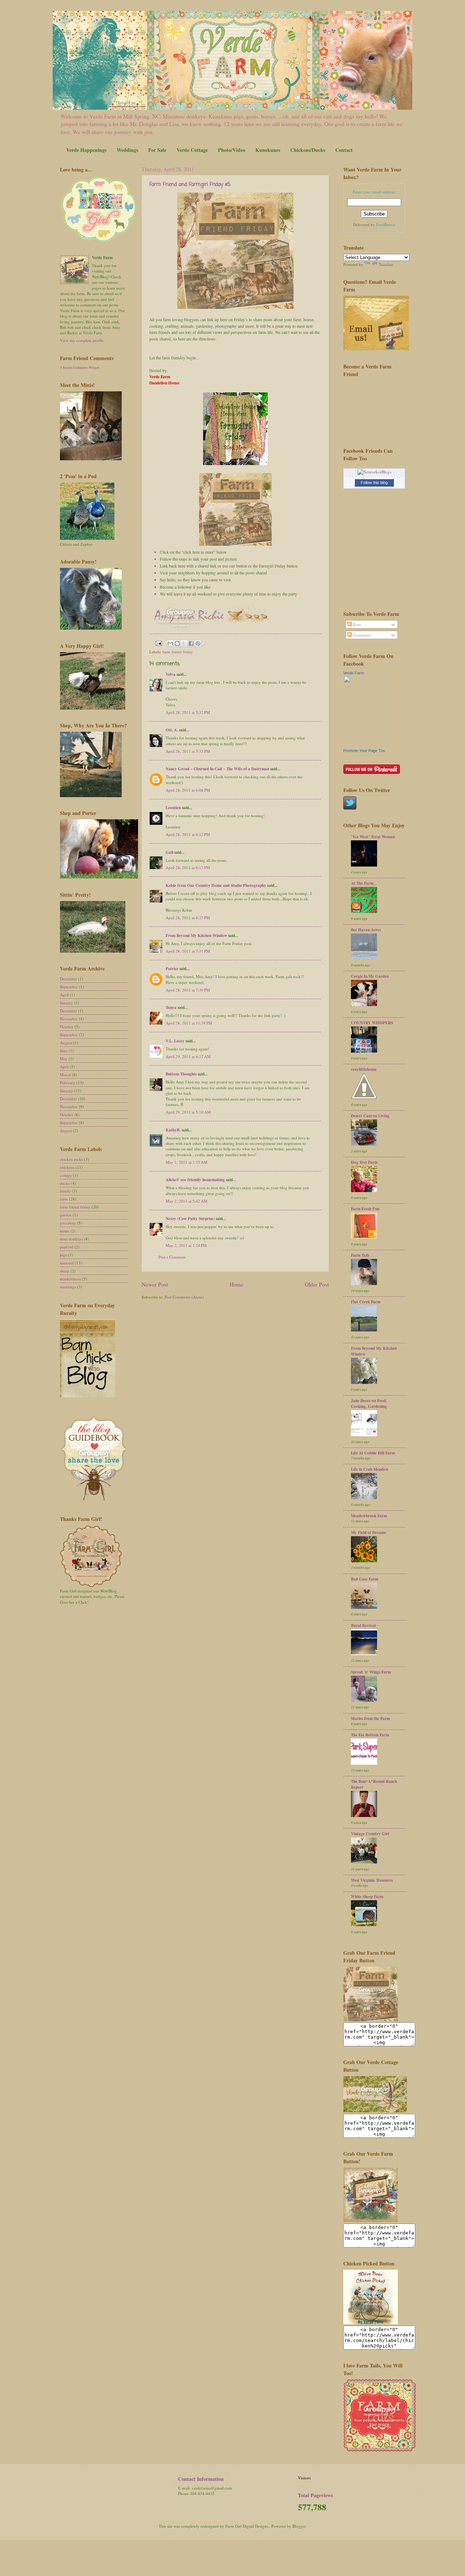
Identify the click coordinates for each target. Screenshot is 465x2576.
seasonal (67, 1263)
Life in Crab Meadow (370, 1469)
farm (64, 1199)
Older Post (317, 1284)
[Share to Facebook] (191, 643)
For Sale (157, 150)
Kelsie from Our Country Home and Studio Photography (216, 885)
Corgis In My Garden (370, 976)
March (65, 1075)
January (66, 1003)
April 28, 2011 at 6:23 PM (188, 918)
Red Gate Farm (365, 1579)
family (65, 1191)
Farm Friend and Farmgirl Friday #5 (190, 185)
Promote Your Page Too (364, 751)
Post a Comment (172, 1257)
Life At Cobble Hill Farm (373, 1453)
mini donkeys (71, 1239)
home (65, 1231)
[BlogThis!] (177, 643)
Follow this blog (374, 483)
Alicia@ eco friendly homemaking (195, 1180)
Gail (169, 852)
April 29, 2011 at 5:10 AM (188, 1112)
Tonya (171, 1008)
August (66, 1043)
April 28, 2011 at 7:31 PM (188, 951)
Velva (171, 674)
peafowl (67, 1247)
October (67, 1027)
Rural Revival (363, 1626)
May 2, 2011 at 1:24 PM (186, 1245)
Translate (386, 264)
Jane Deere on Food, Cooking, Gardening (369, 1404)
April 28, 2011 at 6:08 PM (188, 790)
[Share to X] (184, 643)
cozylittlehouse (364, 1069)
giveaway (68, 1223)
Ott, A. (172, 730)
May (64, 1059)
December (68, 979)
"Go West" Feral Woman (373, 837)
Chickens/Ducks (308, 150)
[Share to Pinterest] (198, 643)
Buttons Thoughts (181, 1074)
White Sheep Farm (367, 1897)
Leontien (173, 808)
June (64, 1051)
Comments (361, 635)
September (69, 987)
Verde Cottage (192, 150)
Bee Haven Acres (366, 930)
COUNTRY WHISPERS (372, 1023)
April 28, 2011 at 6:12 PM (188, 834)
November (69, 1019)
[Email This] (170, 643)
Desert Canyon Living (370, 1116)
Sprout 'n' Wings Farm (371, 1672)
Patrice (172, 969)
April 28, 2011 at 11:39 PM (189, 1023)
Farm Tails (360, 1255)
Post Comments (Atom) (184, 1297)
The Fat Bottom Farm (370, 1735)
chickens (67, 1167)
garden (66, 1215)
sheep (65, 1271)
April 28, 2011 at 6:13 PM (188, 867)
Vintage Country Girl (370, 1834)
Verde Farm (354, 673)
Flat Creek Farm (366, 1302)
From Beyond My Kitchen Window (196, 936)
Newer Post (155, 1284)
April (64, 995)
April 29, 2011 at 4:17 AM (188, 1056)
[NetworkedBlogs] (374, 472)
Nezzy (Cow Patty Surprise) (190, 1219)
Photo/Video (232, 150)
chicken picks (71, 1159)
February (68, 1083)
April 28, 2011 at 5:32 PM (188, 712)
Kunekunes (268, 150)
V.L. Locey (175, 1041)
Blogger (299, 2526)
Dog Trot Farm (364, 1162)
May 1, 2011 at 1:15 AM (187, 1162)
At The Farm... (364, 883)
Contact (344, 150)
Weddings (127, 150)
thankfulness (70, 1279)
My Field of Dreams (368, 1533)
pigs (63, 1255)
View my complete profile (82, 340)
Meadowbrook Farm (369, 1516)
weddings (68, 1287)
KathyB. (173, 1130)
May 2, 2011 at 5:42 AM (187, 1201)
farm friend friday (178, 652)
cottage (66, 1175)
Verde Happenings (86, 150)
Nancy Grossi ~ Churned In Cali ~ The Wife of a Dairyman (217, 769)
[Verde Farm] (365, 745)
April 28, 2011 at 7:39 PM (188, 990)
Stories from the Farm (370, 1719)
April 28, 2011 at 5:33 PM (188, 751)
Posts (356, 624)
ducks (65, 1183)
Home (236, 1284)
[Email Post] (158, 643)
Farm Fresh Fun (365, 1209)
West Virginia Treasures (372, 1880)
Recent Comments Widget (81, 368)
